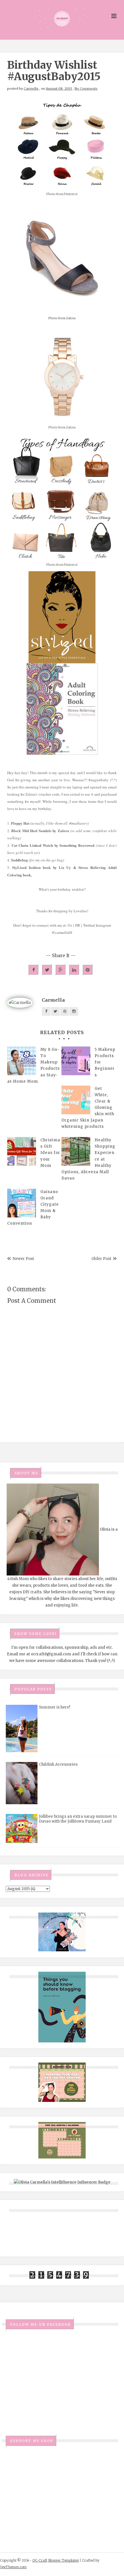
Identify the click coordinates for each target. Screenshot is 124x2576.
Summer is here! (55, 1707)
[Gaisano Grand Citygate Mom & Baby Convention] (22, 1203)
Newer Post (23, 1259)
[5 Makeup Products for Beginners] (76, 1061)
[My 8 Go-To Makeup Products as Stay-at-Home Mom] (22, 1061)
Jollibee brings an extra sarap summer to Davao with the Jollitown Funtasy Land (78, 1819)
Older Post (101, 1259)
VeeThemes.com (13, 2567)
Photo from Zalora (62, 318)
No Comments (86, 89)
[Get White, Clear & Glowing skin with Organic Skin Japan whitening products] (76, 1100)
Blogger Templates (63, 2560)
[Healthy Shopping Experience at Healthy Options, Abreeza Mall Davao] (76, 1151)
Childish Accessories (58, 1764)
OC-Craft (40, 2560)
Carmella (31, 89)
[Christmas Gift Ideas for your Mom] (22, 1151)
